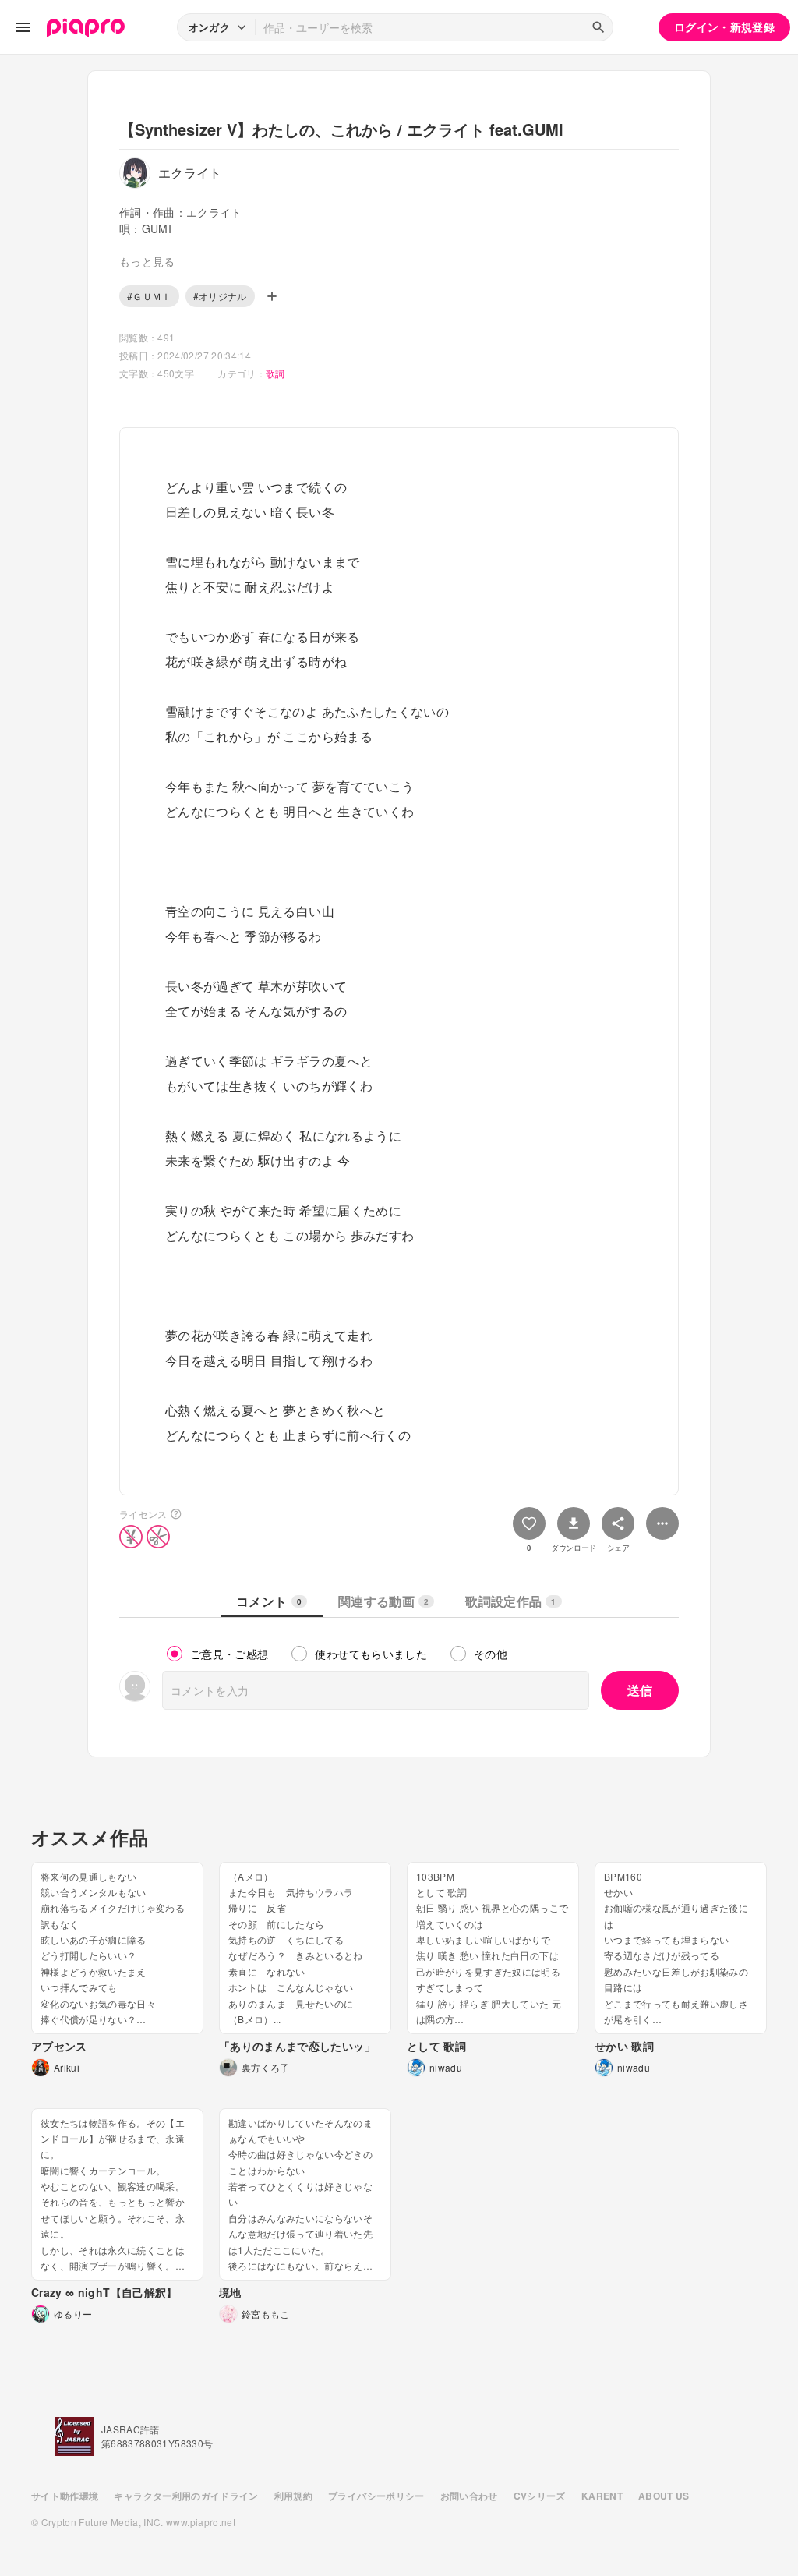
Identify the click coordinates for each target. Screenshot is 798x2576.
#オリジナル (220, 296)
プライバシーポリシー (376, 2496)
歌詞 (275, 373)
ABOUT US (664, 2496)
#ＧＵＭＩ (149, 296)
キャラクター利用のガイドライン (186, 2496)
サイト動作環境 (65, 2496)
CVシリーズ (540, 2496)
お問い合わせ (469, 2496)
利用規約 (293, 2496)
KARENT (602, 2496)
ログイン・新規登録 (724, 27)
